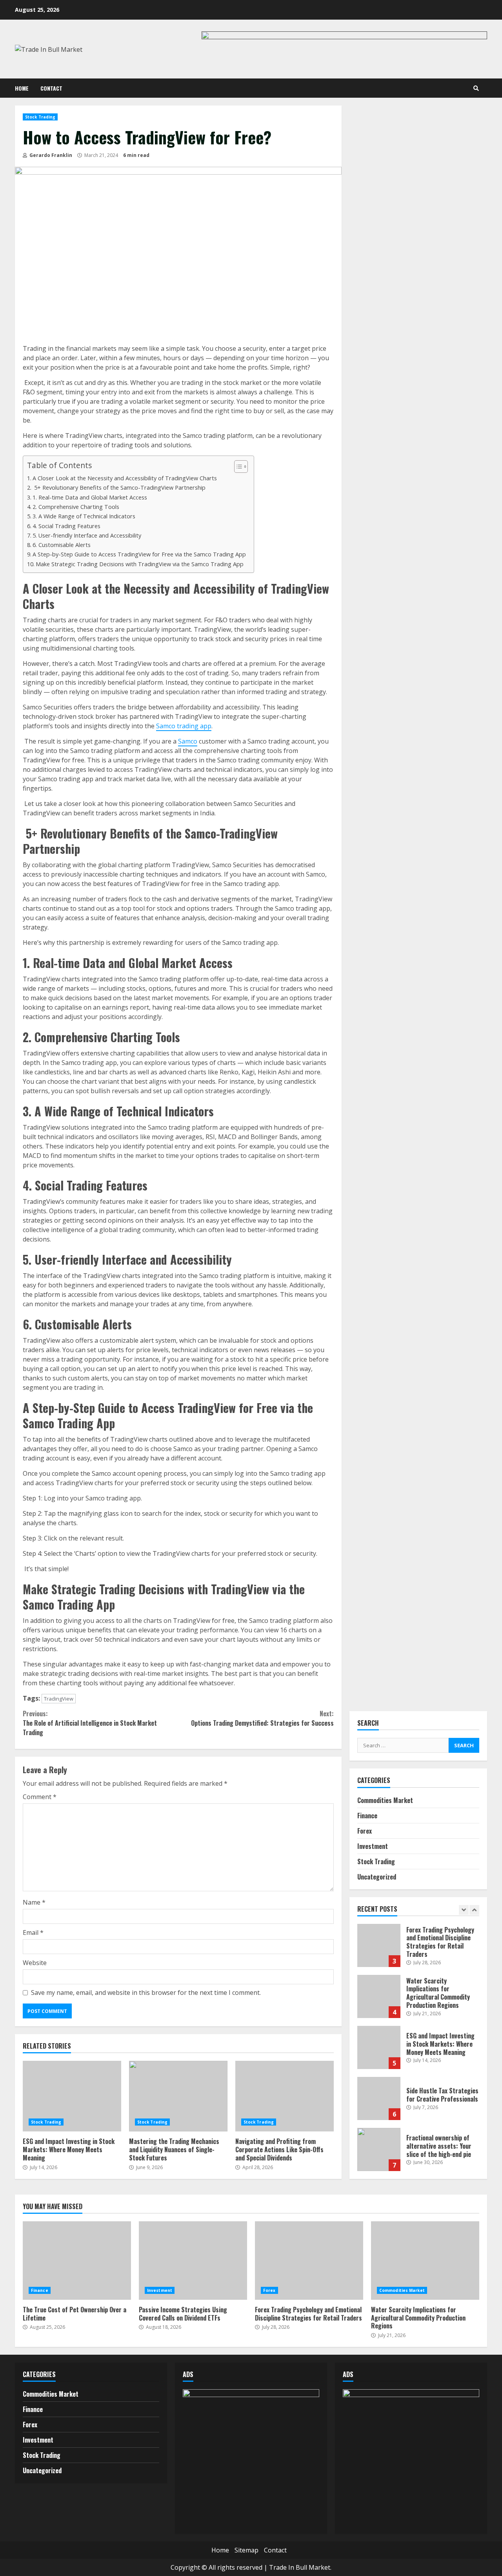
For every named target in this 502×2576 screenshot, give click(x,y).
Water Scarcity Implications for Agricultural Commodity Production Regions (379, 1996)
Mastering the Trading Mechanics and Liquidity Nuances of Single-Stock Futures (178, 2096)
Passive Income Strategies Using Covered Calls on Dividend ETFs (193, 2261)
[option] (418, 1949)
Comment (40, 1797)
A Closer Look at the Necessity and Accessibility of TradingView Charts (125, 478)
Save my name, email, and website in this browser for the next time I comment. (146, 1993)
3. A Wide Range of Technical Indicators (84, 516)
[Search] (476, 88)
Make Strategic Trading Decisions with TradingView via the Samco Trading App (140, 564)
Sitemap (246, 2550)
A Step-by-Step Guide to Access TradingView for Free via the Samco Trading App (139, 554)
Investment (373, 1846)
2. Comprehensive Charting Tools (76, 507)
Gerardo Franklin (50, 155)
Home (22, 88)
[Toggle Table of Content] (237, 467)
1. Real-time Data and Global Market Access (90, 497)
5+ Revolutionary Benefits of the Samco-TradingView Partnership (120, 488)
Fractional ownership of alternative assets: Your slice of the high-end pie (379, 2149)
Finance (367, 1816)
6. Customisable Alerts (62, 545)
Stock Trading (40, 117)
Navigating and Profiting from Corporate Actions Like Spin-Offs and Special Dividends (285, 2096)
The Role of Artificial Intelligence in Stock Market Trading (90, 1723)
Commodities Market (385, 1800)
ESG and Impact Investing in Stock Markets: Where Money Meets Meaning (72, 2096)
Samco (188, 741)
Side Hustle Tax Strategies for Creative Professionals (379, 2098)
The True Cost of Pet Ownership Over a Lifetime (77, 2261)
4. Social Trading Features (66, 526)
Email (33, 1932)
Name (34, 1902)
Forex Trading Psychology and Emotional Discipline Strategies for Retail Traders (379, 1945)
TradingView (59, 1699)
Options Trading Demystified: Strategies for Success (262, 1718)
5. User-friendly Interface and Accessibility (87, 535)
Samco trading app (184, 726)
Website (35, 1963)
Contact (51, 88)
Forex (365, 1831)
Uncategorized (377, 1877)
